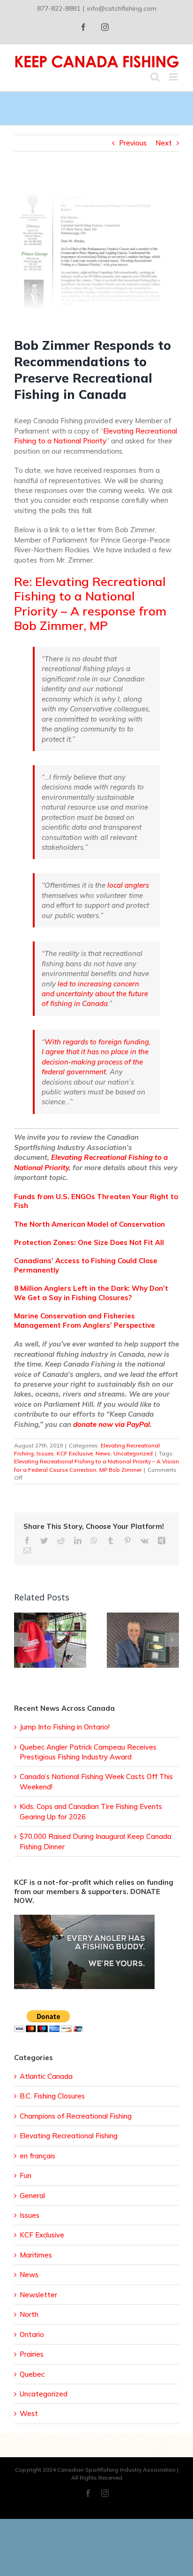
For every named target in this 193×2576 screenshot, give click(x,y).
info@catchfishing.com (122, 8)
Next (164, 143)
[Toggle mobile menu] (174, 77)
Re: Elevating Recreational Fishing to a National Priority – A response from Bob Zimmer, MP (90, 604)
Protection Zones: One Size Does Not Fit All (89, 1242)
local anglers (127, 885)
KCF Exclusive (75, 1453)
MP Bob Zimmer (120, 1470)
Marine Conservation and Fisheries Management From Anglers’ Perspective (85, 1321)
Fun (26, 2175)
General (32, 2196)
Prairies (32, 2354)
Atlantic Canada (46, 2076)
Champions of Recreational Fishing (76, 2116)
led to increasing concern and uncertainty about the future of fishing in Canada (95, 994)
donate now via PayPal (111, 1424)
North (29, 2314)
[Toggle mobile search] (155, 77)
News (103, 1453)
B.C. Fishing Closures (52, 2096)
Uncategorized (133, 1453)
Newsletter (38, 2295)
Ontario (32, 2334)
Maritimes (36, 2255)
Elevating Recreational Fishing (69, 2136)
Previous (133, 143)
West (29, 2413)
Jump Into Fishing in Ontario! (65, 1727)
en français (37, 2156)
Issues (45, 1453)
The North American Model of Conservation (89, 1224)
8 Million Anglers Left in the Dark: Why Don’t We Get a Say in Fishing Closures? (91, 1293)
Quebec (32, 2374)
